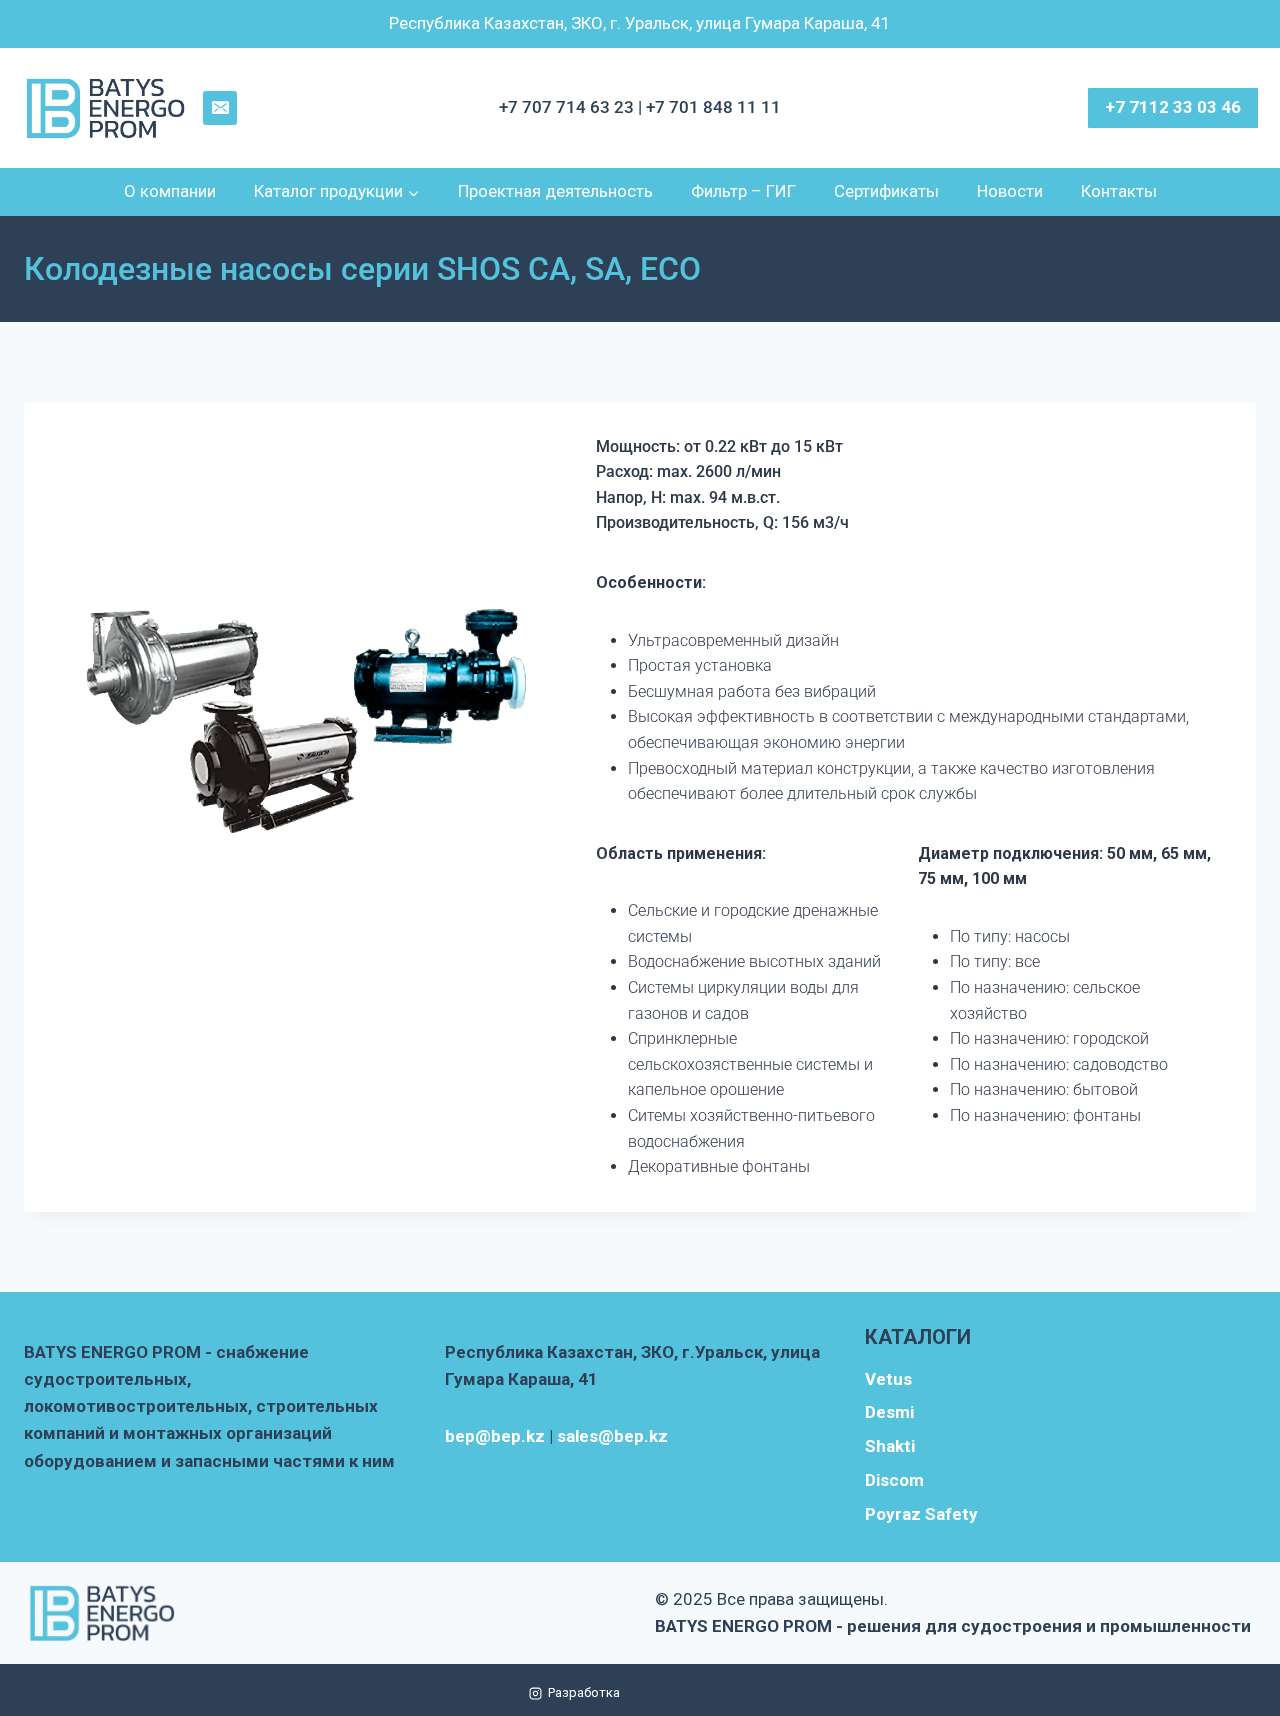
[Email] (220, 108)
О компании (170, 191)
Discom (894, 1480)
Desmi (889, 1412)
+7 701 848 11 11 (713, 107)
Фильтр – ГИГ (743, 191)
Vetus (888, 1379)
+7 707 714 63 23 (568, 107)
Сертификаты (886, 191)
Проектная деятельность (555, 191)
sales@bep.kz (612, 1436)
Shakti (890, 1446)
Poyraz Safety (921, 1514)
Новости (1010, 191)
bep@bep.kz (495, 1436)
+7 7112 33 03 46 (1173, 107)
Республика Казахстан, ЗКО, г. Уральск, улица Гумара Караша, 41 (640, 23)
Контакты (1119, 191)
